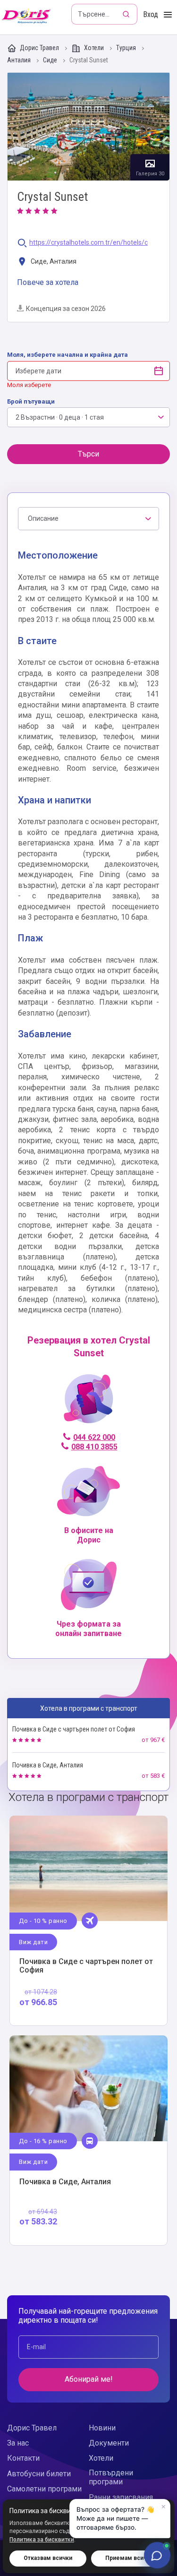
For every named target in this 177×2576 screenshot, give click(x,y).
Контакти (23, 2458)
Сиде (51, 60)
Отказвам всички (48, 2558)
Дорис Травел (39, 48)
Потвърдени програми (111, 2477)
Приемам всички (129, 2558)
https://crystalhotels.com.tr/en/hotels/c (88, 243)
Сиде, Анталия (53, 261)
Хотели (94, 48)
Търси (88, 454)
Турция (127, 48)
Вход (151, 14)
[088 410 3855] (88, 1403)
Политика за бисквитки (42, 2540)
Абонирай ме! (89, 2379)
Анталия (20, 60)
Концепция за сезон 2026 (66, 309)
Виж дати (33, 1942)
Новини (102, 2428)
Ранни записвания (121, 2497)
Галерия (88, 127)
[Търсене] (127, 14)
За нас (18, 2443)
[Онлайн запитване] (157, 2555)
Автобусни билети (39, 2474)
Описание (43, 518)
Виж (88, 1921)
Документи (109, 2443)
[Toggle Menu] (168, 15)
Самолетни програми (44, 2489)
